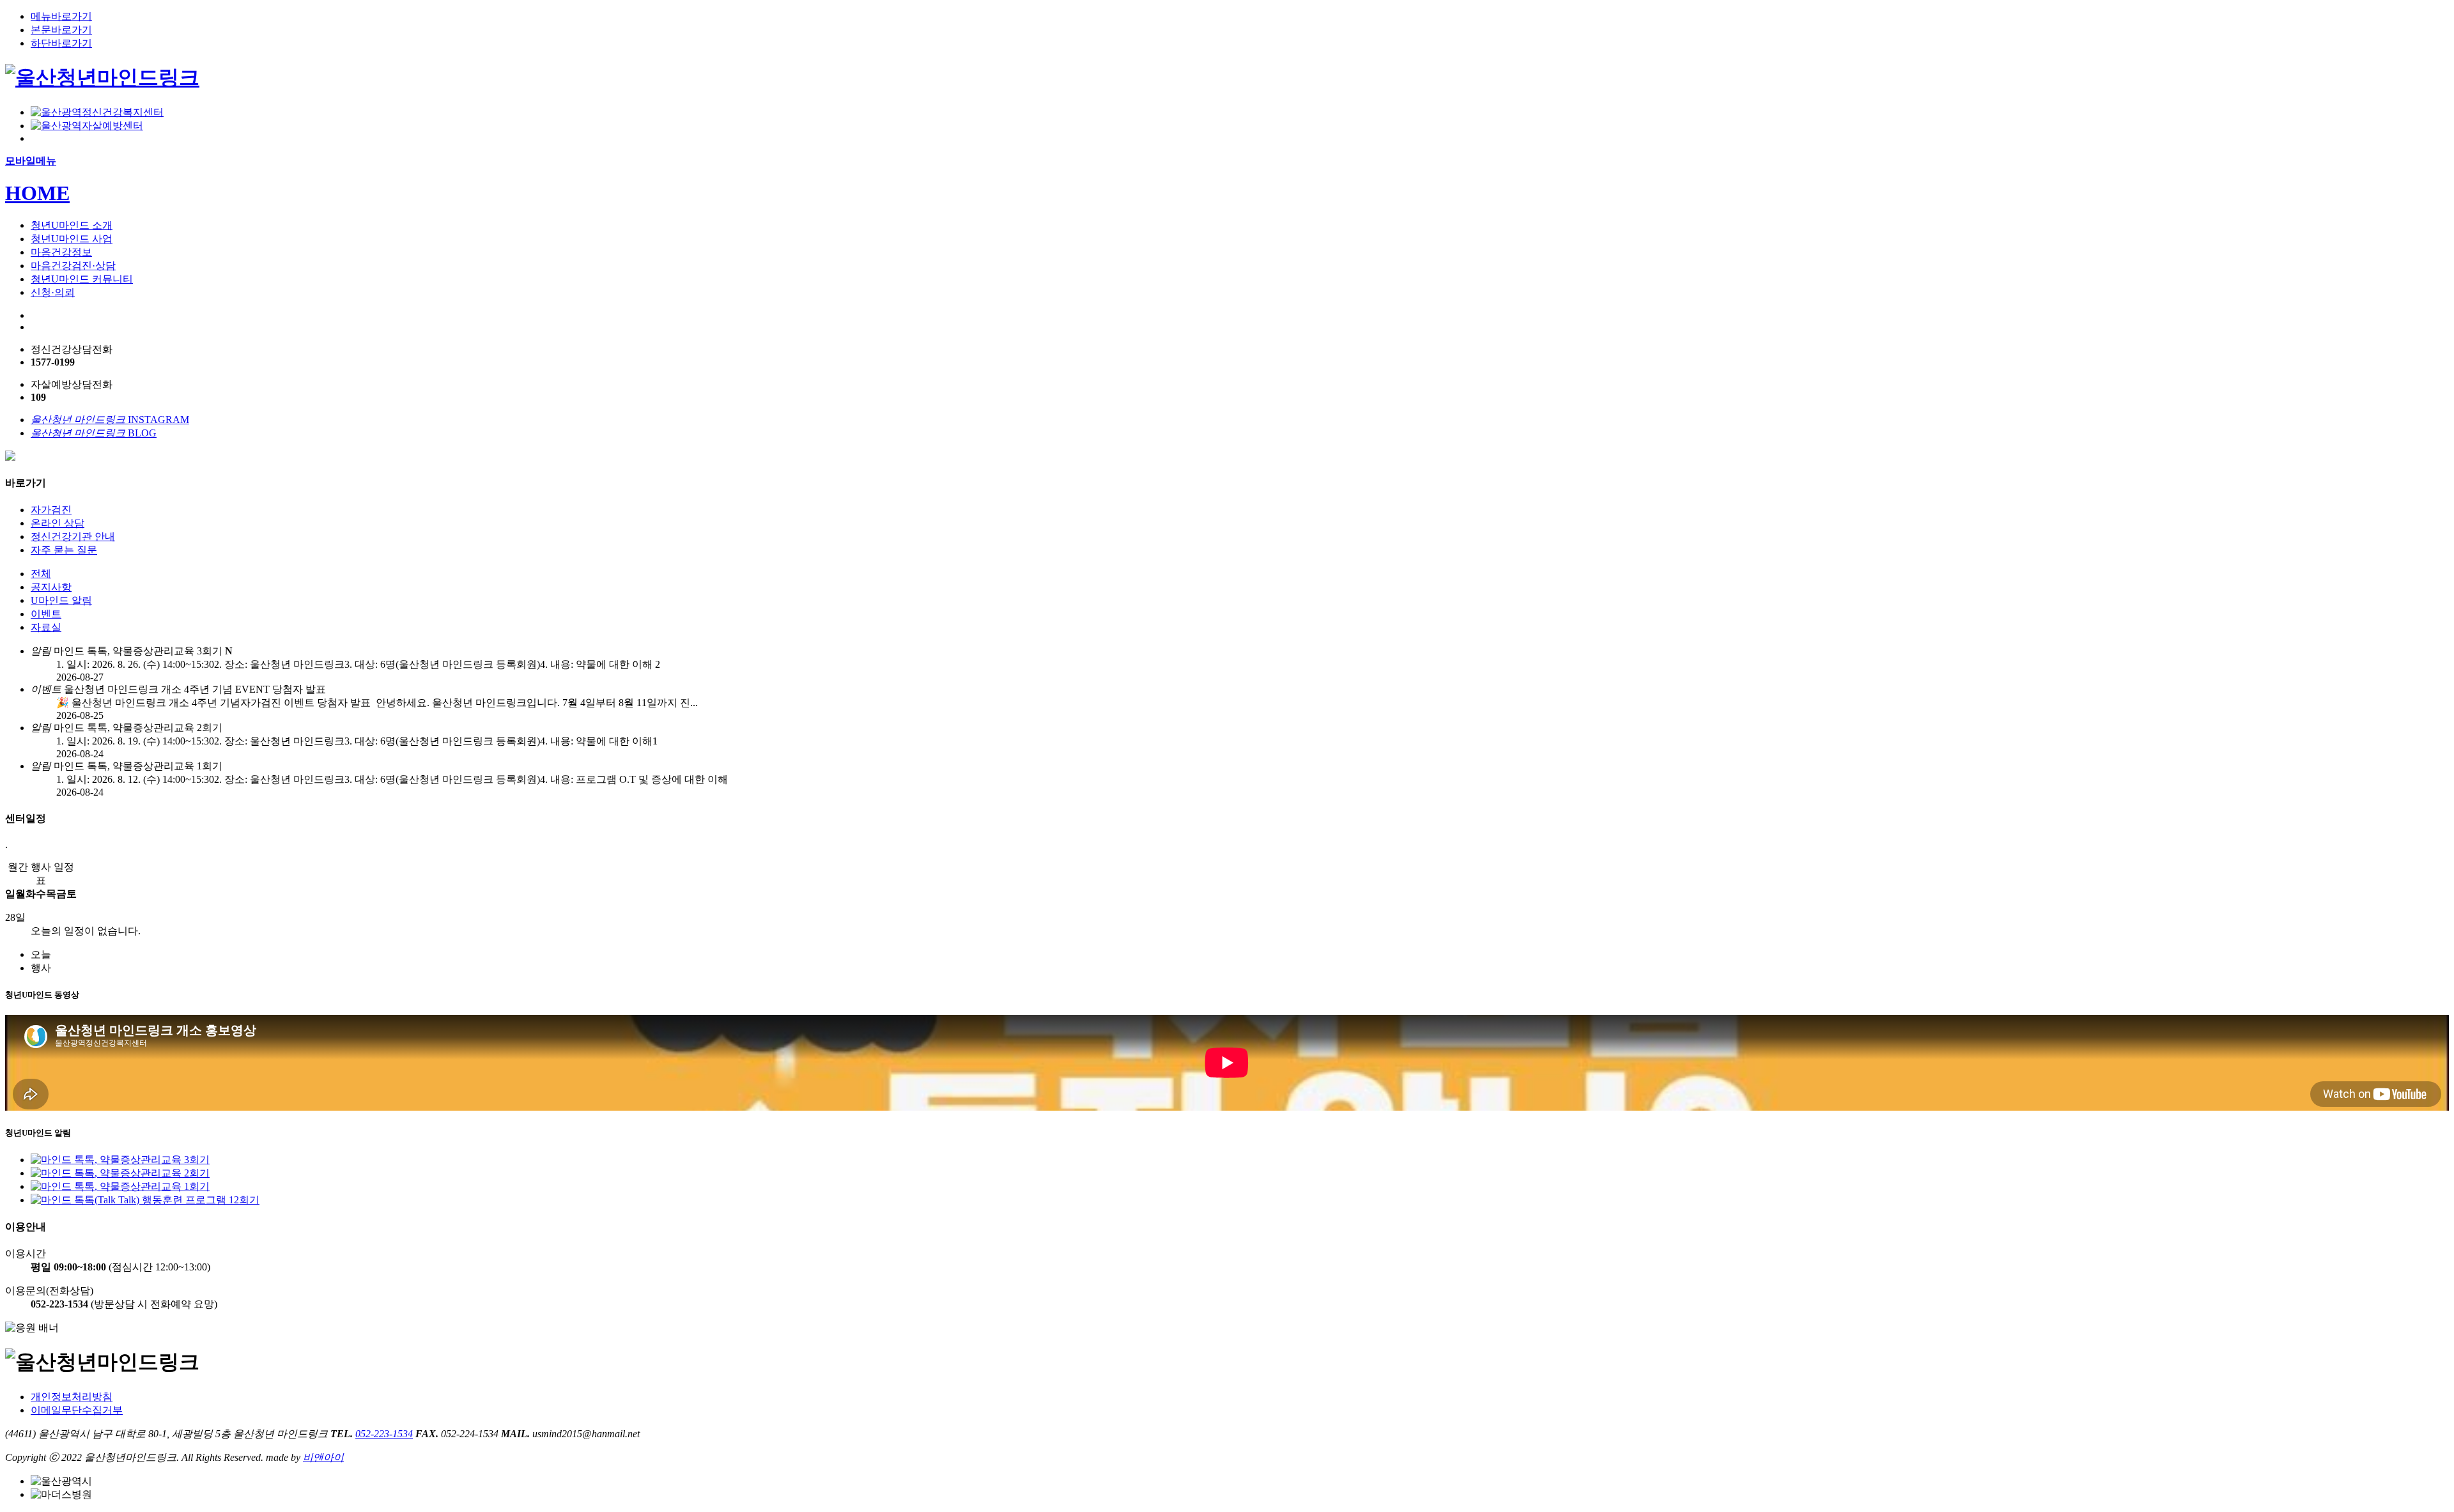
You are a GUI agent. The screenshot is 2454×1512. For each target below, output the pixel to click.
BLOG (94, 433)
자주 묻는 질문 (64, 550)
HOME (37, 193)
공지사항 (51, 587)
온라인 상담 (58, 523)
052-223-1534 (384, 1434)
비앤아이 (323, 1457)
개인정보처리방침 (72, 1397)
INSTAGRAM (110, 420)
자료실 (46, 627)
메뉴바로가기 (61, 16)
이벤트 (46, 614)
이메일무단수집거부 (77, 1410)
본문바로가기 (61, 30)
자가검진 (51, 510)
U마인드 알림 (61, 600)
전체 (41, 574)
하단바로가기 (61, 43)
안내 (73, 536)
